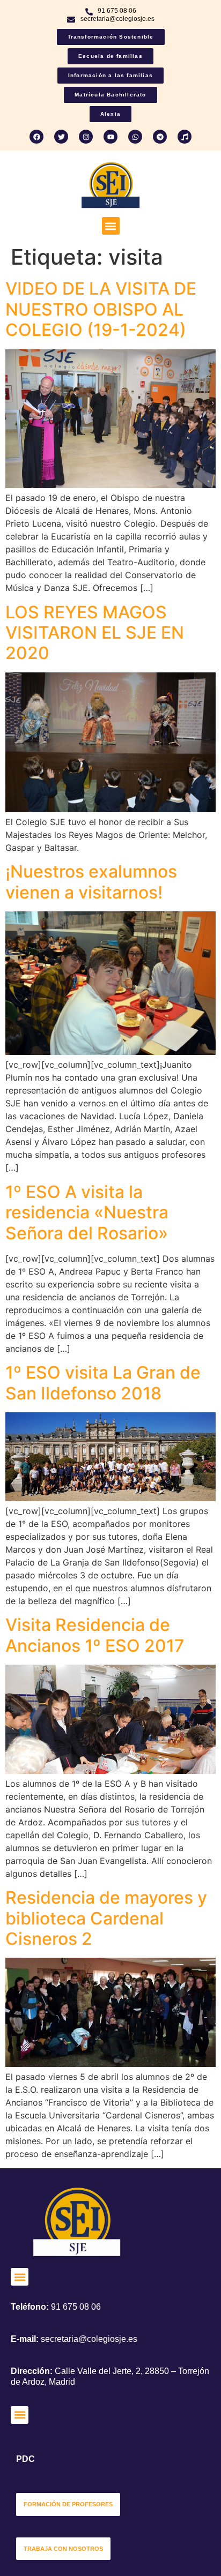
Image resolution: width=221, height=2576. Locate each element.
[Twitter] (61, 137)
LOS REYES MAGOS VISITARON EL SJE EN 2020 (95, 633)
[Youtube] (110, 137)
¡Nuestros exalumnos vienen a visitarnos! (91, 882)
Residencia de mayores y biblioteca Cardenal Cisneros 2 (106, 1918)
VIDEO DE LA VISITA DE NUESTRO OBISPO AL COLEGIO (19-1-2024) (101, 309)
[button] (111, 226)
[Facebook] (36, 137)
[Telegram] (160, 137)
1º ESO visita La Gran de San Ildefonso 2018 (103, 1383)
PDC (25, 2459)
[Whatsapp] (135, 137)
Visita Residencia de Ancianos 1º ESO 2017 (95, 1635)
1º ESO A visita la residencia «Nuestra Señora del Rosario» (87, 1212)
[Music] (185, 137)
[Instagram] (86, 137)
